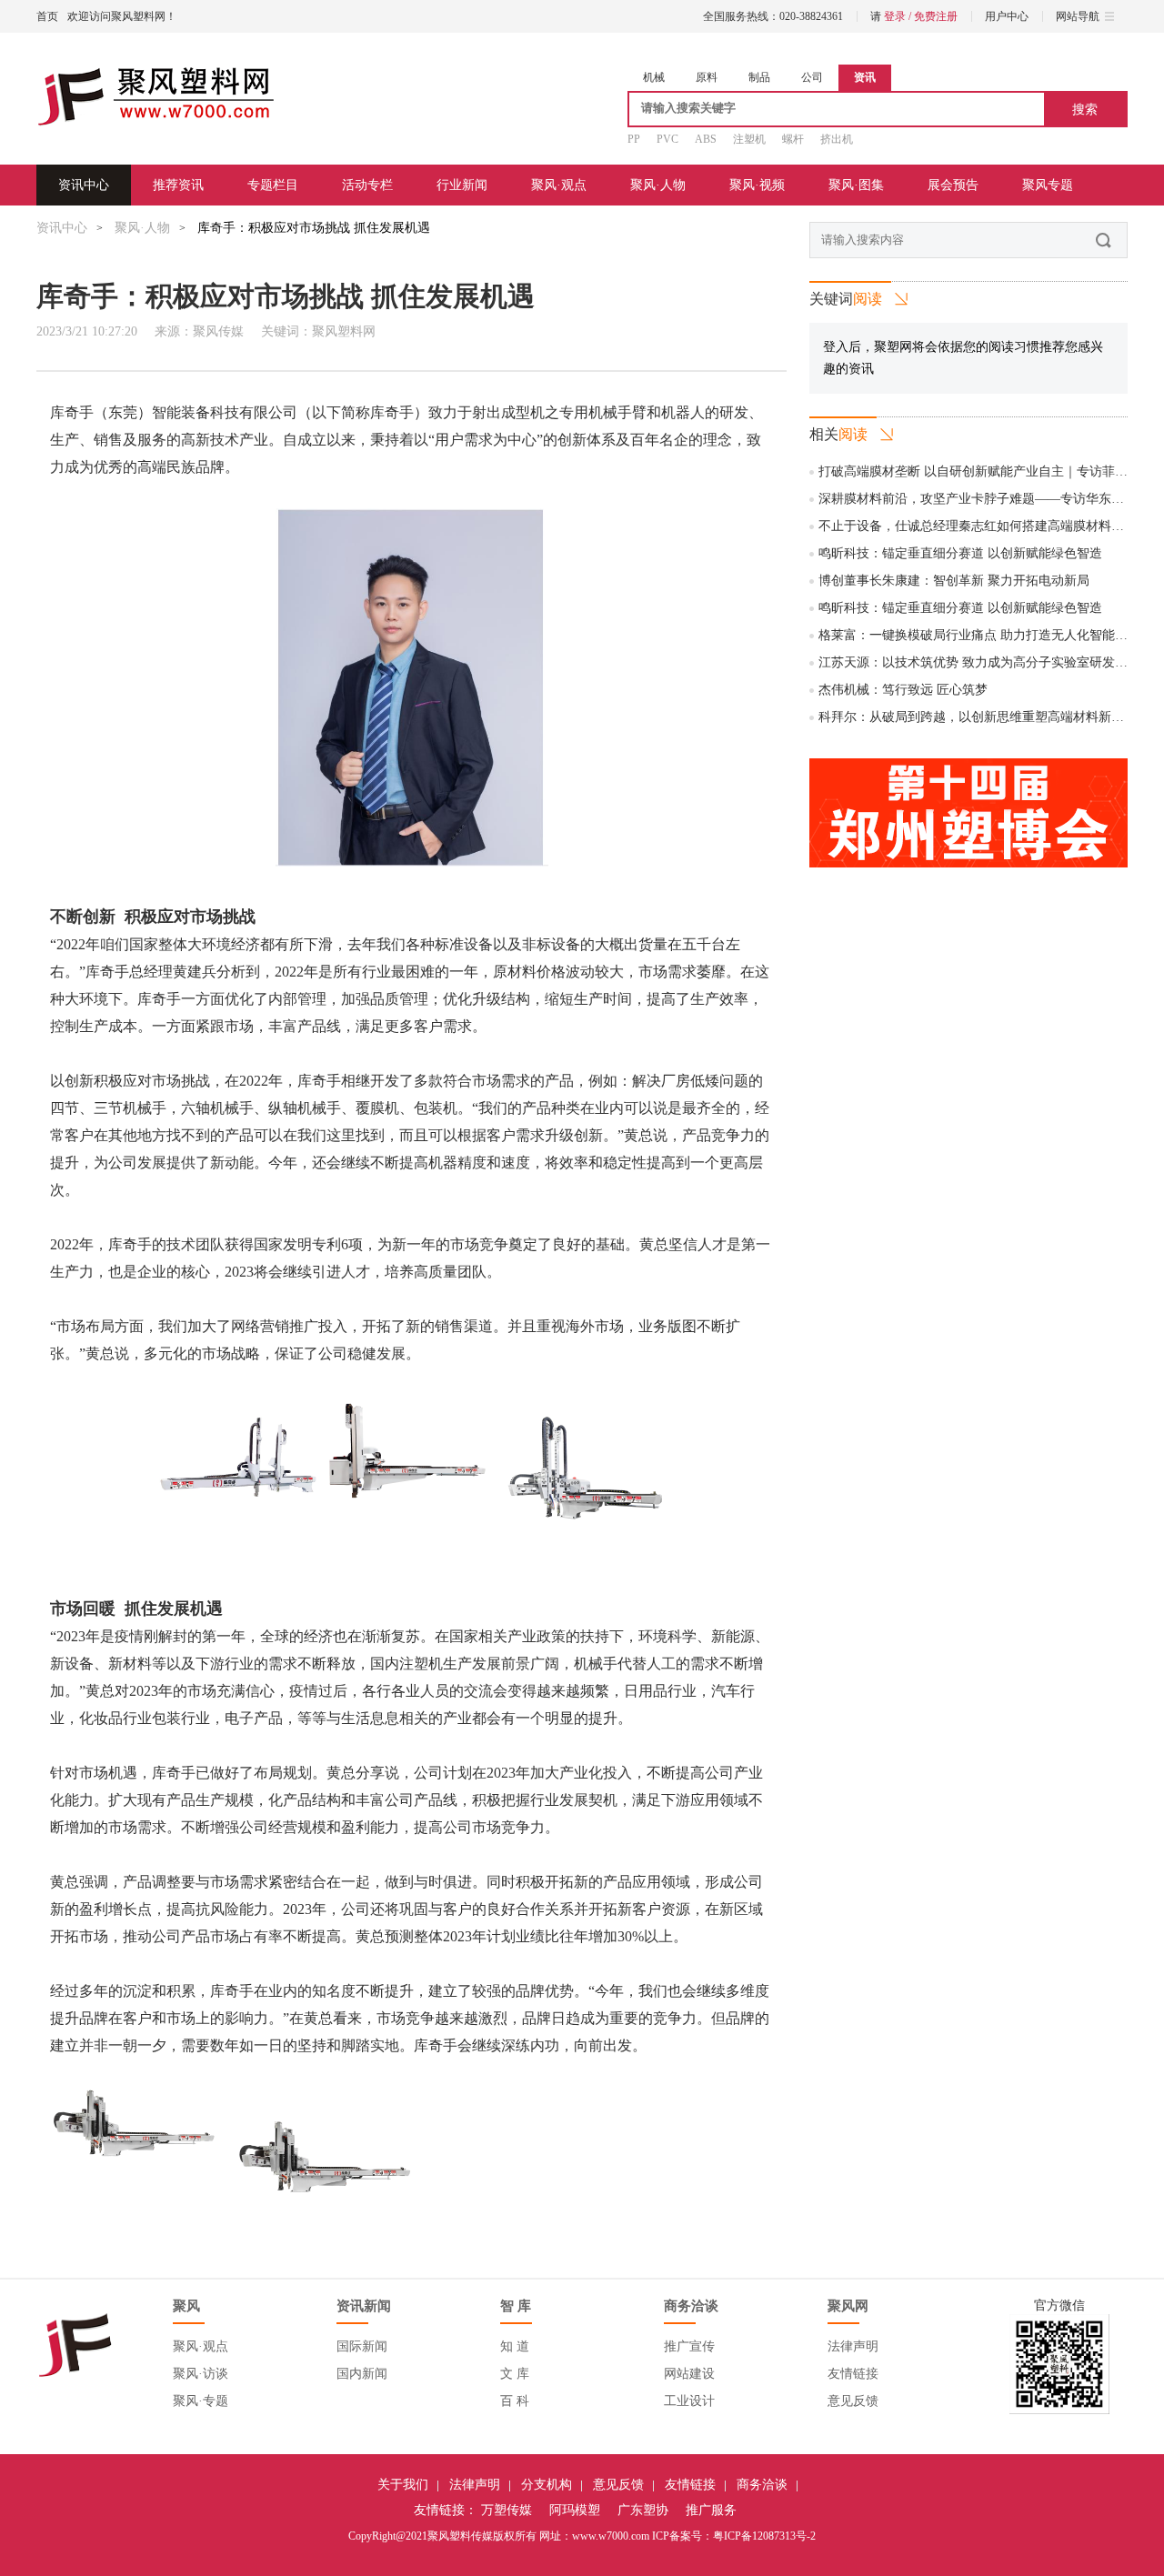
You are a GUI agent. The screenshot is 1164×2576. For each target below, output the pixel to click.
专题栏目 (273, 185)
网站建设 (689, 2374)
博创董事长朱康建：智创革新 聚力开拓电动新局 (954, 581)
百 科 (515, 2401)
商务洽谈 (762, 2485)
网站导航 (1078, 16)
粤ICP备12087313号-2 (764, 2536)
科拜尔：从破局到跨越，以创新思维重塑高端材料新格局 (978, 717)
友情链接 (853, 2374)
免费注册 (936, 16)
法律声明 (853, 2346)
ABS (706, 139)
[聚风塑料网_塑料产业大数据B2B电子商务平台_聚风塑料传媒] (156, 98)
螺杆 (793, 139)
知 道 (515, 2346)
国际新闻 (362, 2346)
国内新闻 (362, 2374)
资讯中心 (84, 185)
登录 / (899, 16)
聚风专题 (1048, 185)
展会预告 (953, 185)
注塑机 (749, 139)
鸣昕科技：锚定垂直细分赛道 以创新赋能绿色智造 (960, 553)
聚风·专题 (201, 2401)
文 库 (515, 2374)
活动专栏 (367, 185)
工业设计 (689, 2401)
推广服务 (711, 2510)
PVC (667, 139)
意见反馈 (853, 2401)
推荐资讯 (178, 185)
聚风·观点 (559, 185)
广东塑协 (643, 2510)
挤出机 (837, 139)
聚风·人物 (658, 185)
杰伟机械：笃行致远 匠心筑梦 (903, 690)
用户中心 (1007, 16)
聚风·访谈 (201, 2374)
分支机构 (547, 2485)
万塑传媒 (507, 2510)
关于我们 (403, 2485)
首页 (47, 16)
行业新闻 (462, 185)
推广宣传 (689, 2346)
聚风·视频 (757, 185)
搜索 (1085, 109)
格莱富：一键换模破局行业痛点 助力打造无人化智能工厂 (979, 635)
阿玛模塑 (575, 2510)
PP (634, 139)
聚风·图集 (856, 185)
